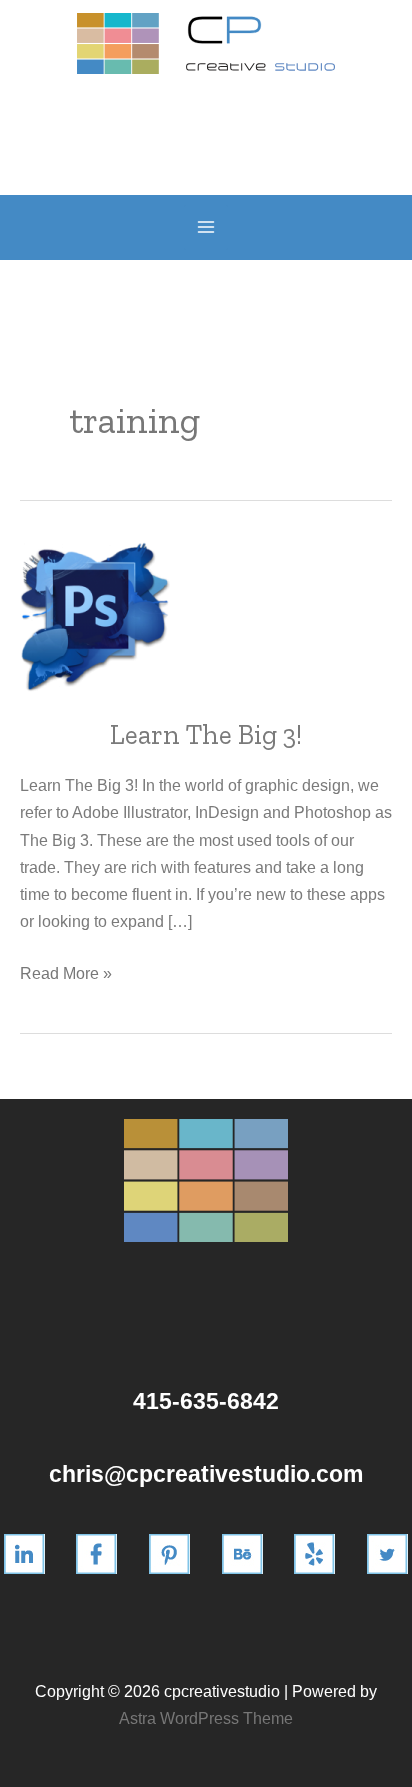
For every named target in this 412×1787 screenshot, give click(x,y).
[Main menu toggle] (206, 227)
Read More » (66, 975)
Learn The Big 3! (206, 734)
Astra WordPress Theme (206, 1718)
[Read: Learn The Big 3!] (95, 616)
